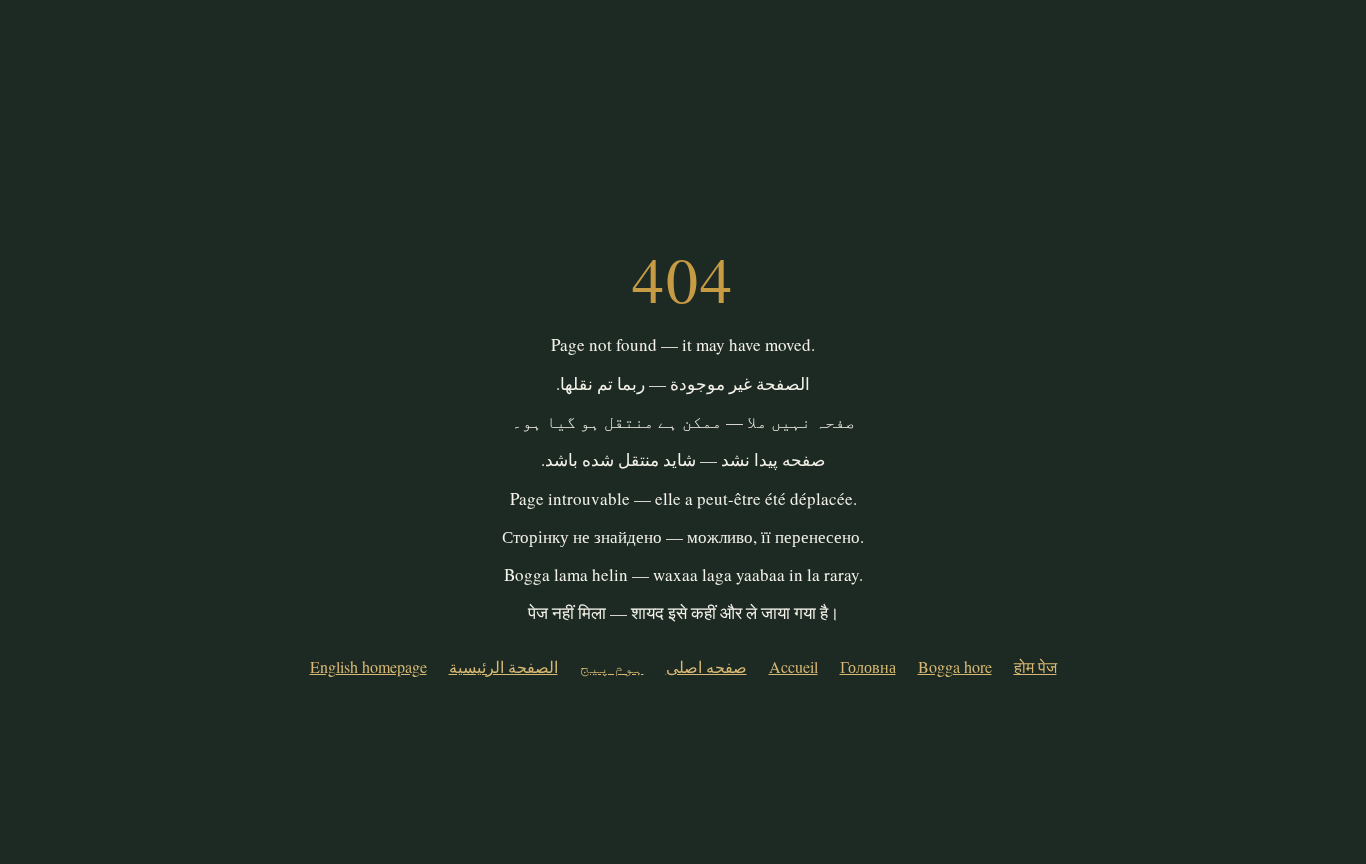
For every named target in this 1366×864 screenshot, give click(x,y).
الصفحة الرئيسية (503, 666)
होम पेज (1035, 666)
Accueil (793, 666)
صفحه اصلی (706, 666)
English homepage (368, 666)
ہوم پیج (612, 666)
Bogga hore (955, 666)
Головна (868, 666)
